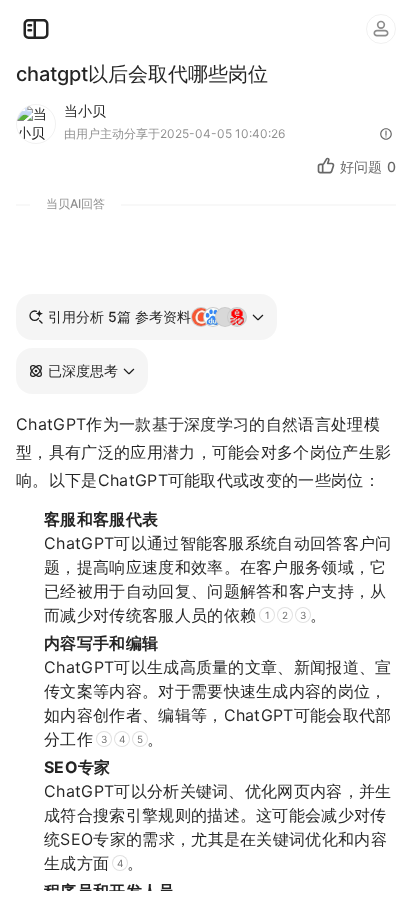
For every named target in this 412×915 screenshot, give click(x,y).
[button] (82, 371)
